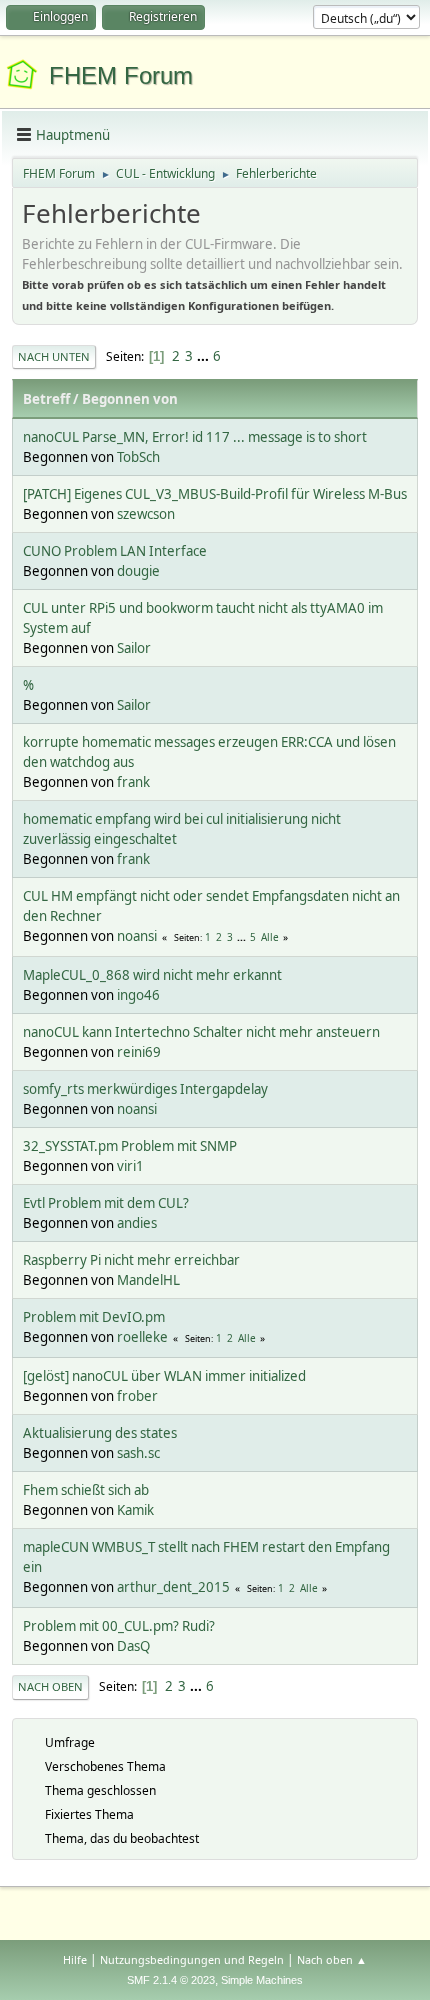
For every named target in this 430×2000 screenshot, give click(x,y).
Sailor (134, 648)
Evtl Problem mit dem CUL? (106, 1203)
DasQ (133, 1646)
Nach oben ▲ (332, 1959)
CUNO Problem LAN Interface (115, 551)
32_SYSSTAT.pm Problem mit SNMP (130, 1146)
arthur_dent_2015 (173, 1587)
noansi (137, 936)
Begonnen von (130, 399)
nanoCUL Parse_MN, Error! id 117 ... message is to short (195, 437)
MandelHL (148, 1280)
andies (137, 1223)
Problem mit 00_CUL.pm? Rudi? (119, 1626)
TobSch (138, 457)
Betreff (46, 399)
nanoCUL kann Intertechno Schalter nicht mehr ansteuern (201, 1032)
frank (133, 782)
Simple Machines (262, 1980)
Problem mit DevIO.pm (94, 1317)
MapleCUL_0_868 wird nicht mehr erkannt (152, 975)
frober (137, 1396)
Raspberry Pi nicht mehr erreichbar (131, 1260)
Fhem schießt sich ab (86, 1490)
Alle (270, 937)
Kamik (135, 1510)
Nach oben (50, 1686)
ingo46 (138, 995)
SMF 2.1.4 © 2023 (171, 1980)
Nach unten (54, 356)
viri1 (130, 1166)
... (204, 356)
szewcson (146, 514)
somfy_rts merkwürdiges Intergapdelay (145, 1089)
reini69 (139, 1052)
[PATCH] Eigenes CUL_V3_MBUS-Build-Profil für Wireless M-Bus (215, 494)
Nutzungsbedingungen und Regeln (192, 1959)
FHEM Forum (121, 75)
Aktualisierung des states (100, 1433)
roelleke (142, 1337)
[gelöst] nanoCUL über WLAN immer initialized (164, 1376)
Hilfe (75, 1959)
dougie (138, 571)
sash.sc (138, 1453)
